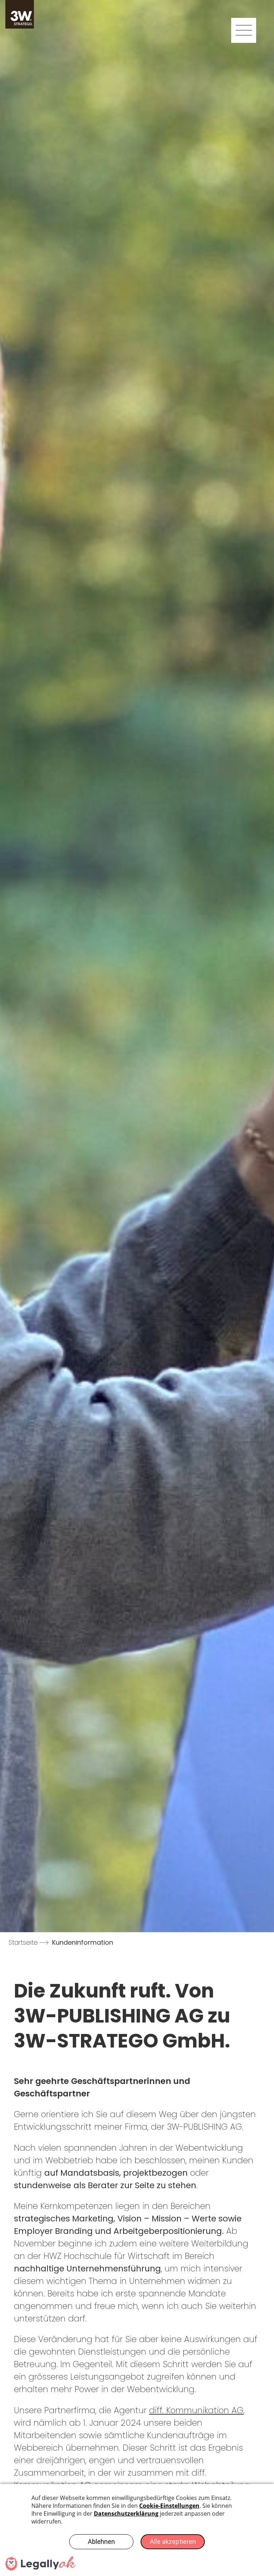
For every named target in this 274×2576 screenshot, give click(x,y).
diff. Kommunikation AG (196, 2410)
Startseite (23, 1942)
